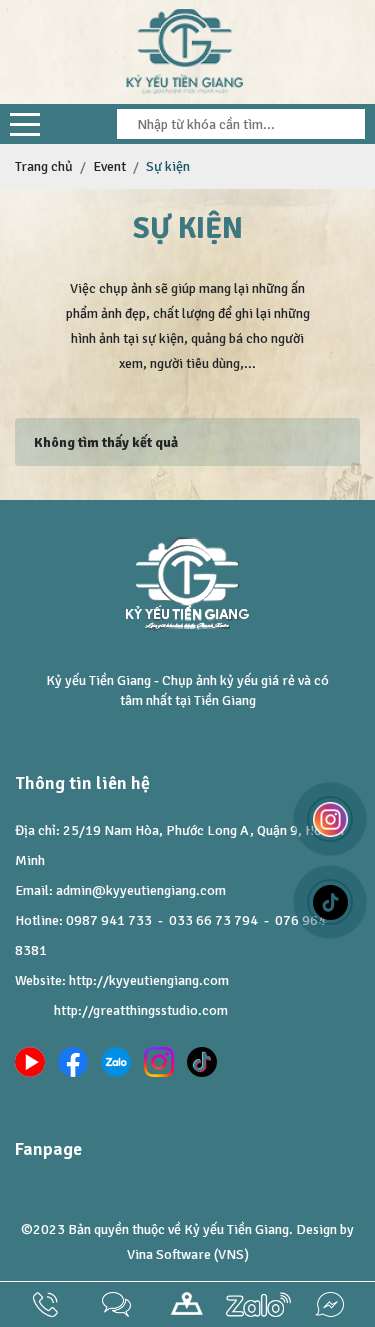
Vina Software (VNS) (188, 1254)
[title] (45, 1304)
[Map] (187, 1304)
